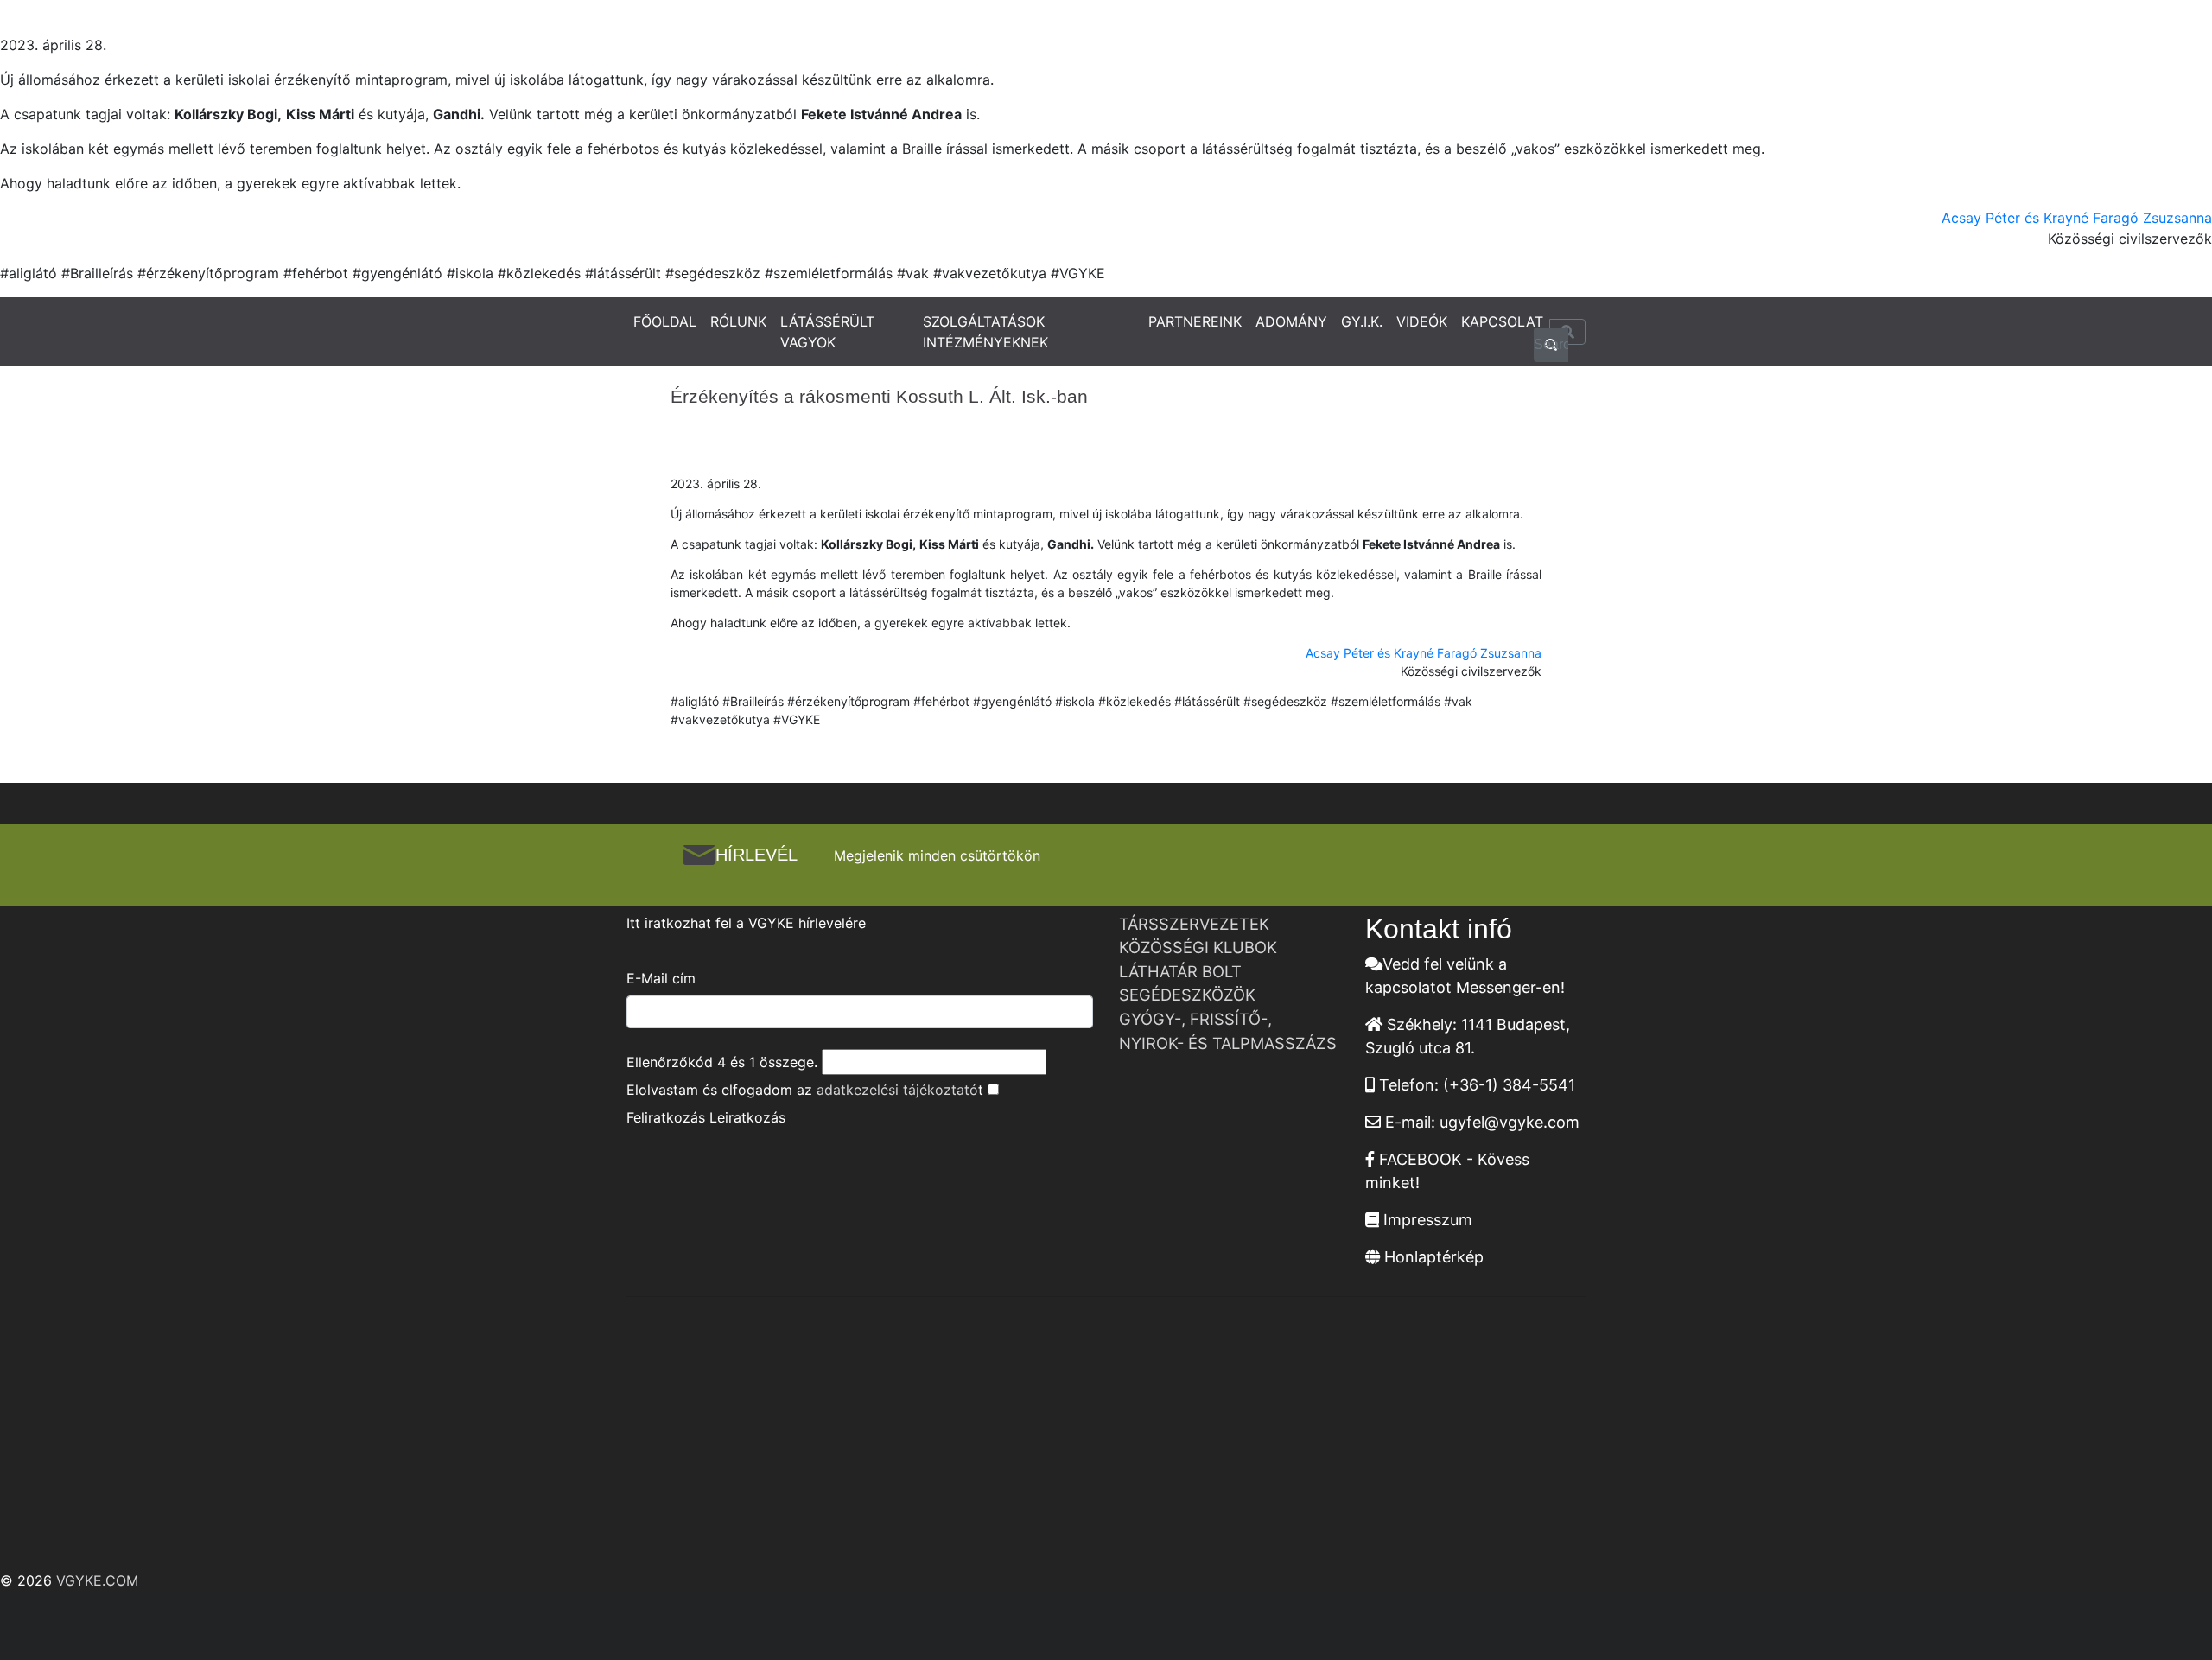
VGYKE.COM (97, 1580)
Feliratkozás (666, 1117)
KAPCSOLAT (1502, 321)
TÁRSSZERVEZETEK (1194, 924)
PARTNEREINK (1195, 321)
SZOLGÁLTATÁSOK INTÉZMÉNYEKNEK (985, 332)
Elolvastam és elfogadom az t (805, 1090)
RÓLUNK (738, 321)
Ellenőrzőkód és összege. (722, 1062)
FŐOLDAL (665, 321)
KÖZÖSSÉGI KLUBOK (1198, 947)
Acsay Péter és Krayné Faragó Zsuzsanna (2077, 218)
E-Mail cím (661, 978)
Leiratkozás (747, 1117)
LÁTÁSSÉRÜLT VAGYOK (827, 332)
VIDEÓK (1422, 321)
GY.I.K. (1362, 321)
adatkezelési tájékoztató (897, 1090)
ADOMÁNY (1291, 321)
